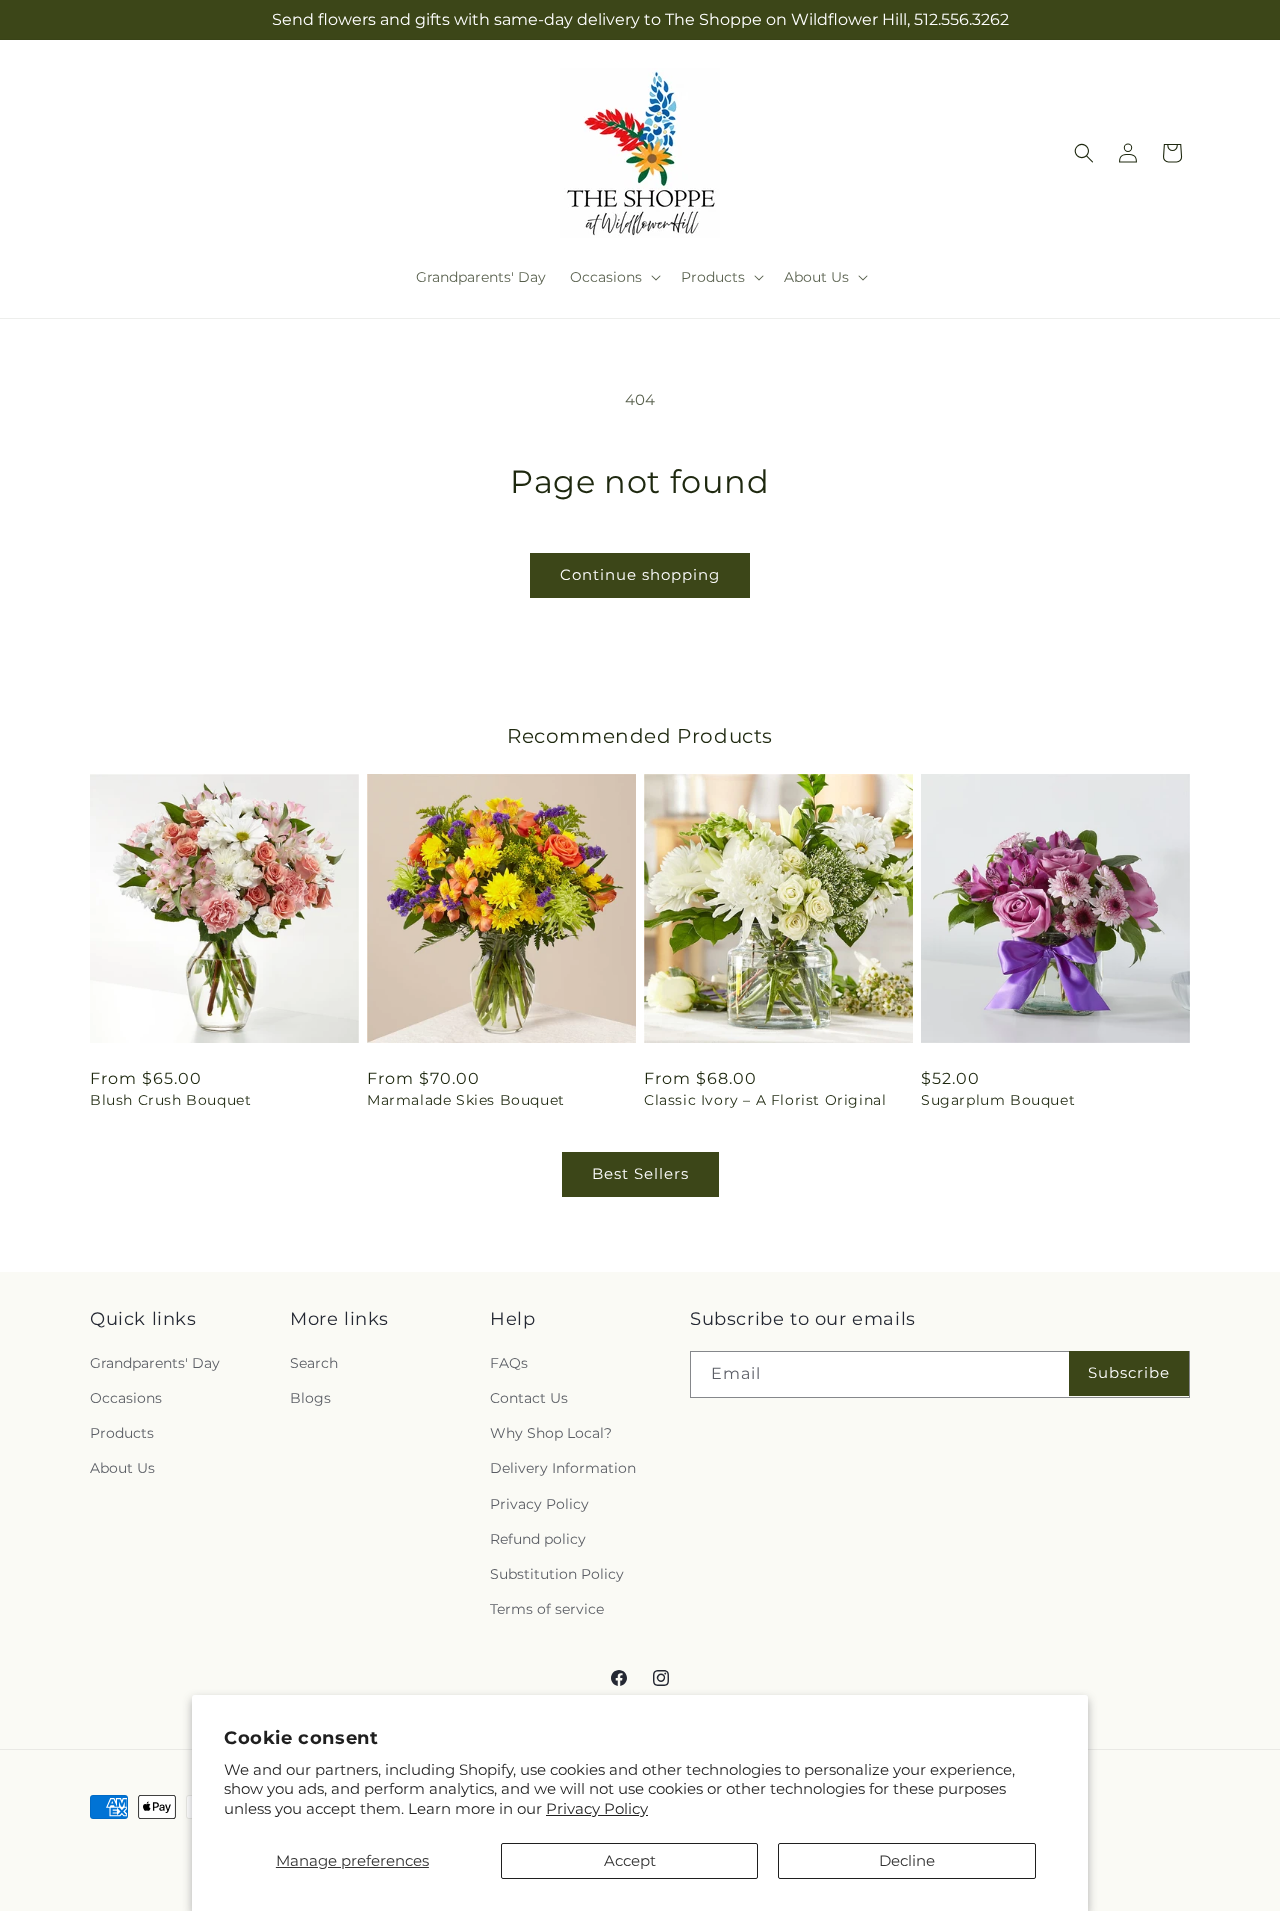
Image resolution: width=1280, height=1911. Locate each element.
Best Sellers (640, 1173)
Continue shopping (640, 574)
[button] (613, 277)
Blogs (310, 1398)
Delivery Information (563, 1468)
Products (122, 1433)
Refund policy (538, 1539)
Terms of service (547, 1609)
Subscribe (1129, 1372)
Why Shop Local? (551, 1433)
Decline (907, 1860)
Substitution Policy (557, 1574)
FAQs (509, 1363)
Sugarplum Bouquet (998, 1100)
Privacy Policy (597, 1808)
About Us (122, 1468)
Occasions (126, 1398)
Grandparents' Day (155, 1363)
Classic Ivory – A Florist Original (765, 1100)
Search (314, 1363)
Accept (630, 1860)
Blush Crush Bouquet (170, 1100)
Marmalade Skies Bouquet (466, 1100)
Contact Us (529, 1398)
